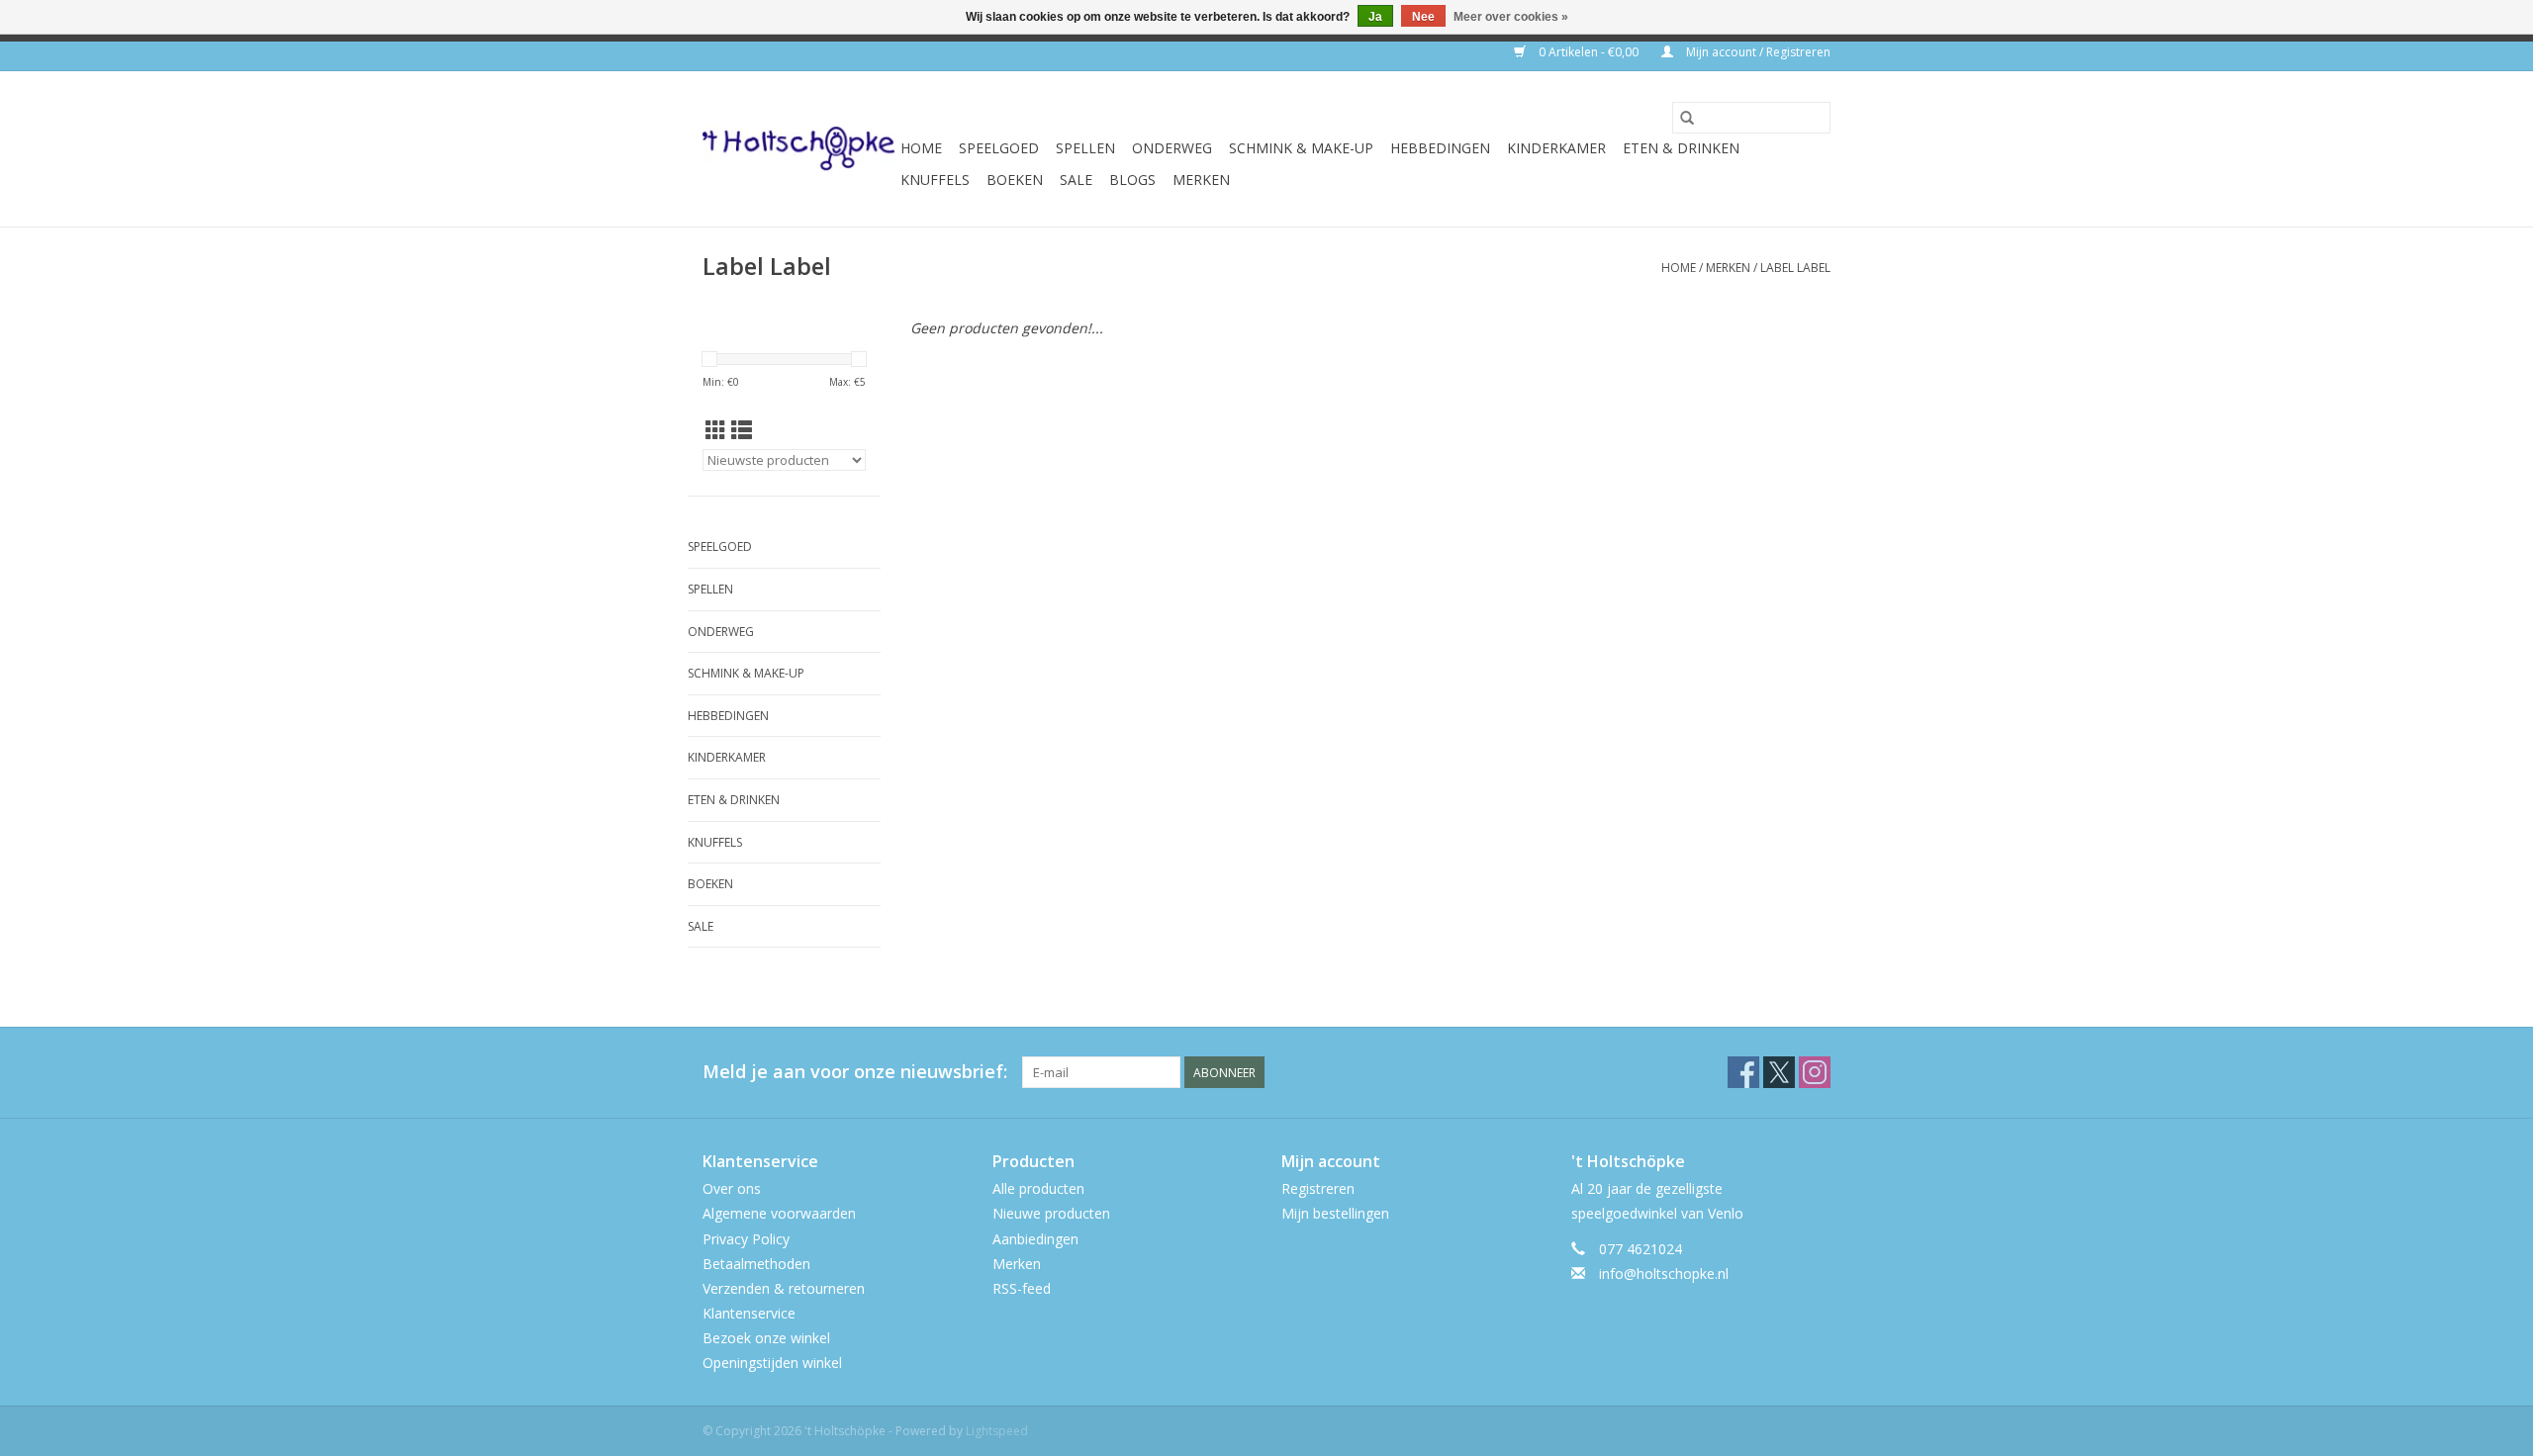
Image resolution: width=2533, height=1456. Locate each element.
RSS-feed (1022, 1288)
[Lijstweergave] (742, 430)
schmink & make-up (1301, 148)
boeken (1015, 180)
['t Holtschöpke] (798, 149)
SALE (1076, 180)
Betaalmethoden (756, 1264)
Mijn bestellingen (1335, 1213)
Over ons (732, 1188)
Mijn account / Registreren (1757, 52)
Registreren (1318, 1188)
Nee (1423, 17)
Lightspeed (997, 1431)
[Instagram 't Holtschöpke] (1815, 1072)
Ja (1375, 17)
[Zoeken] (1687, 118)
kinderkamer (1556, 148)
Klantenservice (749, 1313)
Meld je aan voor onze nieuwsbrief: (855, 1072)
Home (921, 148)
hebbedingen (1440, 148)
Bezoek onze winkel (766, 1338)
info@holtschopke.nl (1664, 1274)
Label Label (1795, 268)
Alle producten (1038, 1188)
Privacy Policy (746, 1239)
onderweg (1172, 148)
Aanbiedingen (1035, 1239)
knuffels (935, 180)
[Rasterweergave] (716, 430)
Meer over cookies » (1511, 17)
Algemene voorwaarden (779, 1213)
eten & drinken (1681, 148)
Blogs (1132, 180)
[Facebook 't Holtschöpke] (1743, 1072)
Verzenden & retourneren (784, 1288)
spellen (1085, 148)
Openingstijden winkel (772, 1363)
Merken (1201, 180)
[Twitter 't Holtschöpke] (1779, 1072)
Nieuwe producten (1051, 1213)
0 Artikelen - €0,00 (1589, 52)
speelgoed (999, 148)
